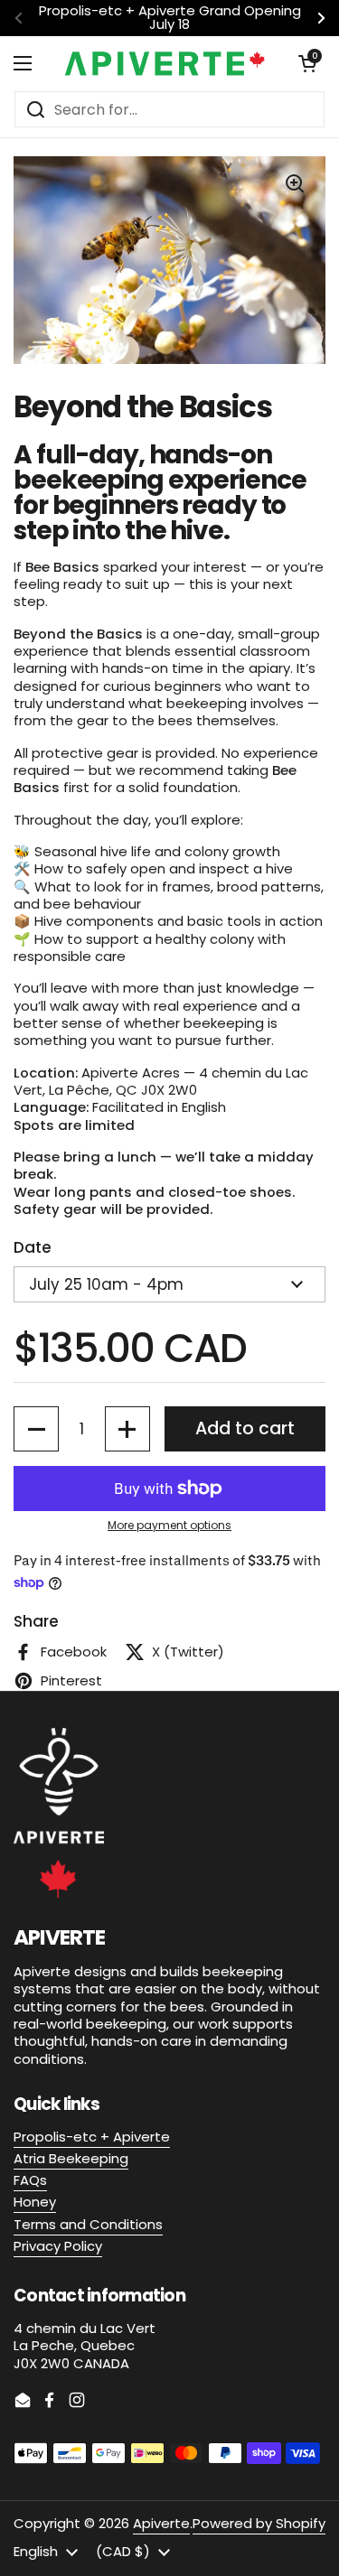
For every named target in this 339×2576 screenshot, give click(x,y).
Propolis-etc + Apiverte (92, 2137)
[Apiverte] (165, 63)
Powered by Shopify (259, 2523)
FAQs (30, 2180)
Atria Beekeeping (71, 2158)
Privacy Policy (58, 2246)
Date (33, 1247)
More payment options (169, 1526)
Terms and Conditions (88, 2224)
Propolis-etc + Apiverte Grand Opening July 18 (170, 18)
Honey (35, 2202)
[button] (307, 63)
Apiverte (161, 2523)
